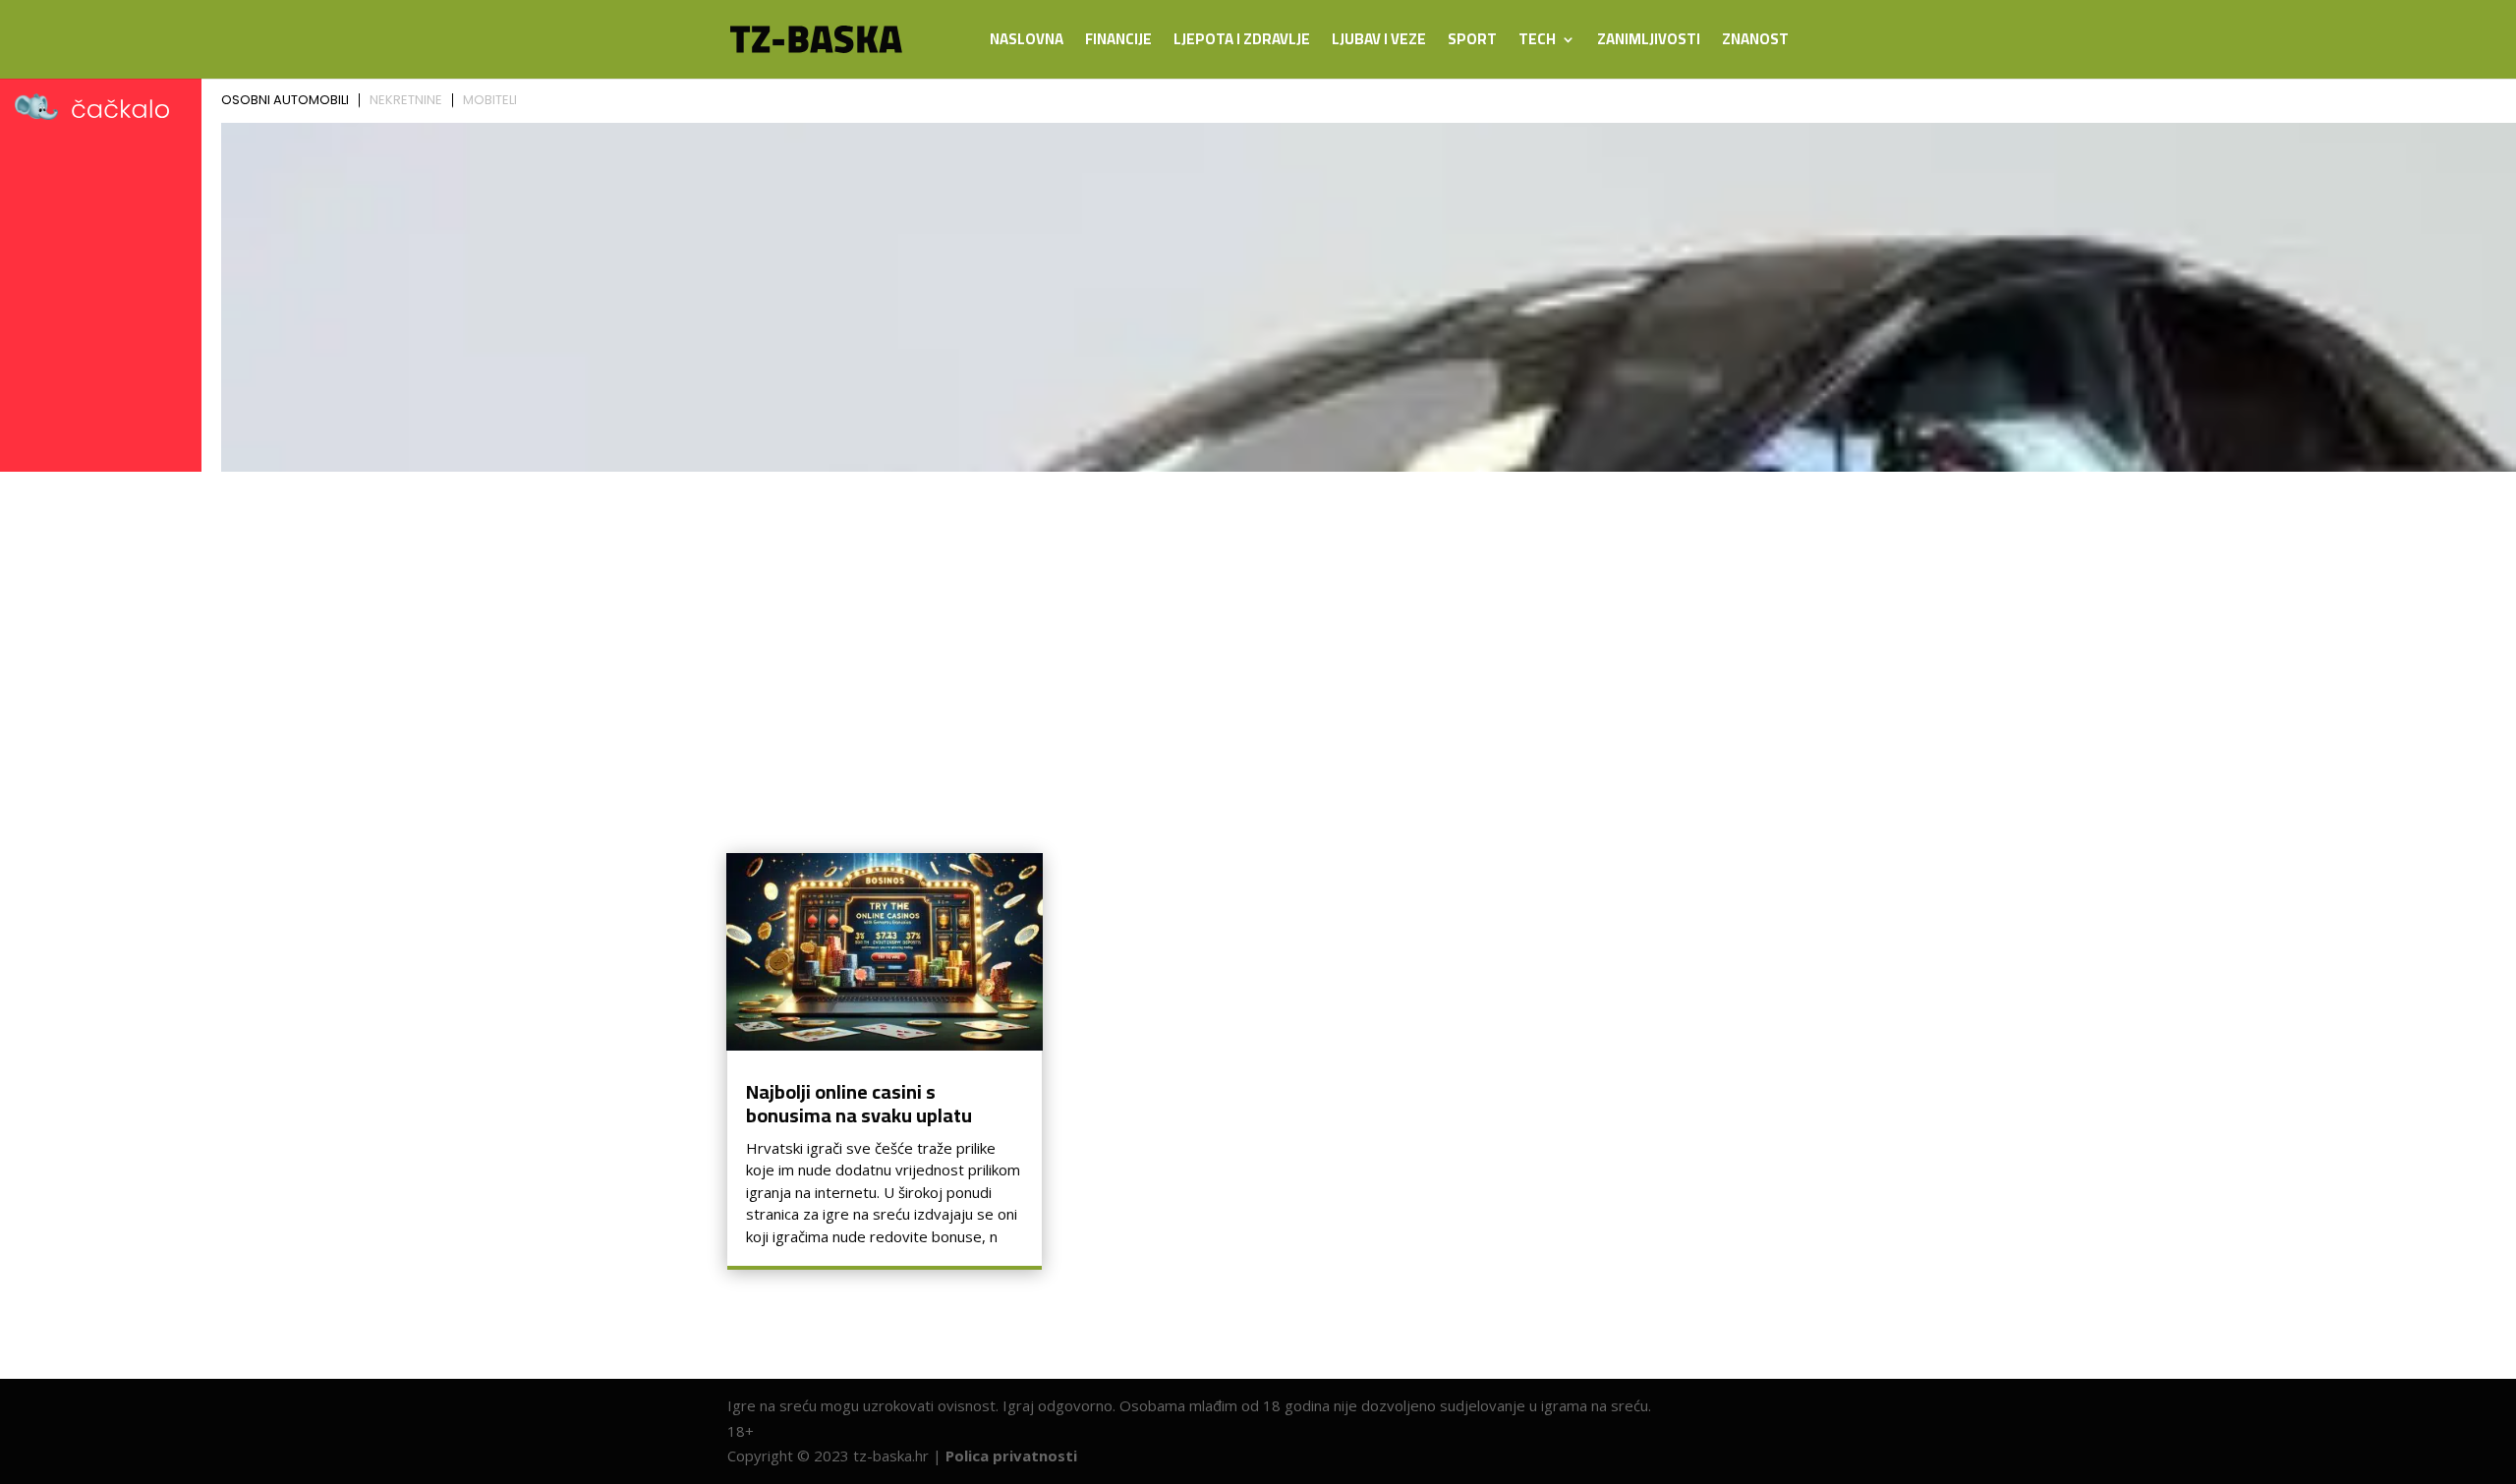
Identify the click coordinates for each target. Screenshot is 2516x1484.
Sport (1472, 43)
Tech (1537, 43)
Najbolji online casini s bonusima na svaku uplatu (859, 1103)
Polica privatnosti (1011, 1455)
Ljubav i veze (1379, 43)
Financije (1118, 43)
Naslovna (1027, 43)
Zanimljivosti (1649, 43)
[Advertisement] (1258, 627)
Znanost (1755, 43)
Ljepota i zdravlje (1242, 43)
